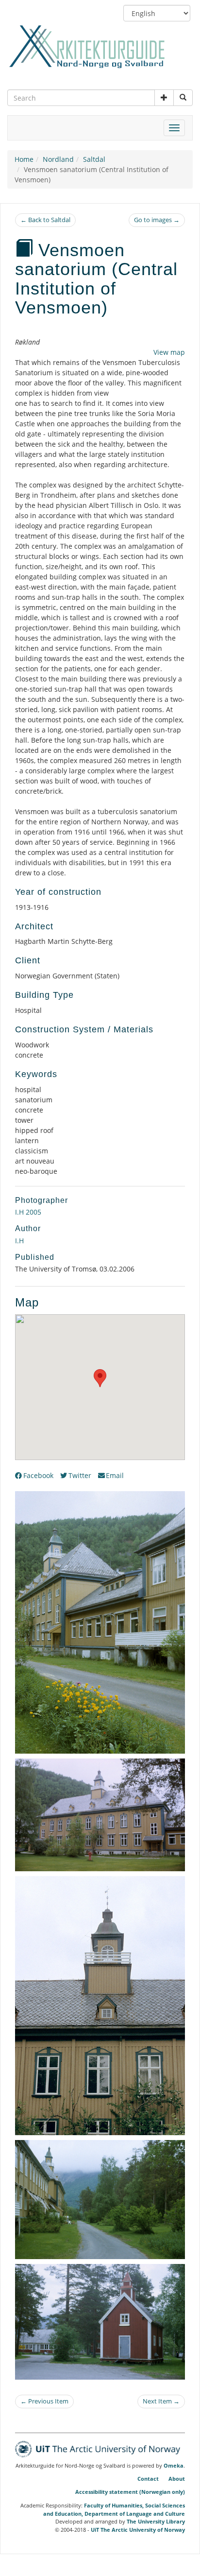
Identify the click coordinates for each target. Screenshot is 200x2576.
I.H (19, 1241)
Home (24, 159)
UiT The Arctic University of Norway (138, 2530)
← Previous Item (44, 2401)
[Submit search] (183, 98)
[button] (164, 98)
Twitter (80, 1475)
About (177, 2479)
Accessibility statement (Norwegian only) (130, 2492)
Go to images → (157, 220)
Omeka (174, 2466)
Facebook (38, 1475)
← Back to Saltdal (45, 220)
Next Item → (161, 2401)
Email (115, 1475)
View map (169, 352)
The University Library (156, 2521)
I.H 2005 (28, 1212)
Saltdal (94, 159)
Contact (148, 2479)
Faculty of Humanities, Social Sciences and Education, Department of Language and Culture (114, 2509)
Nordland (58, 159)
